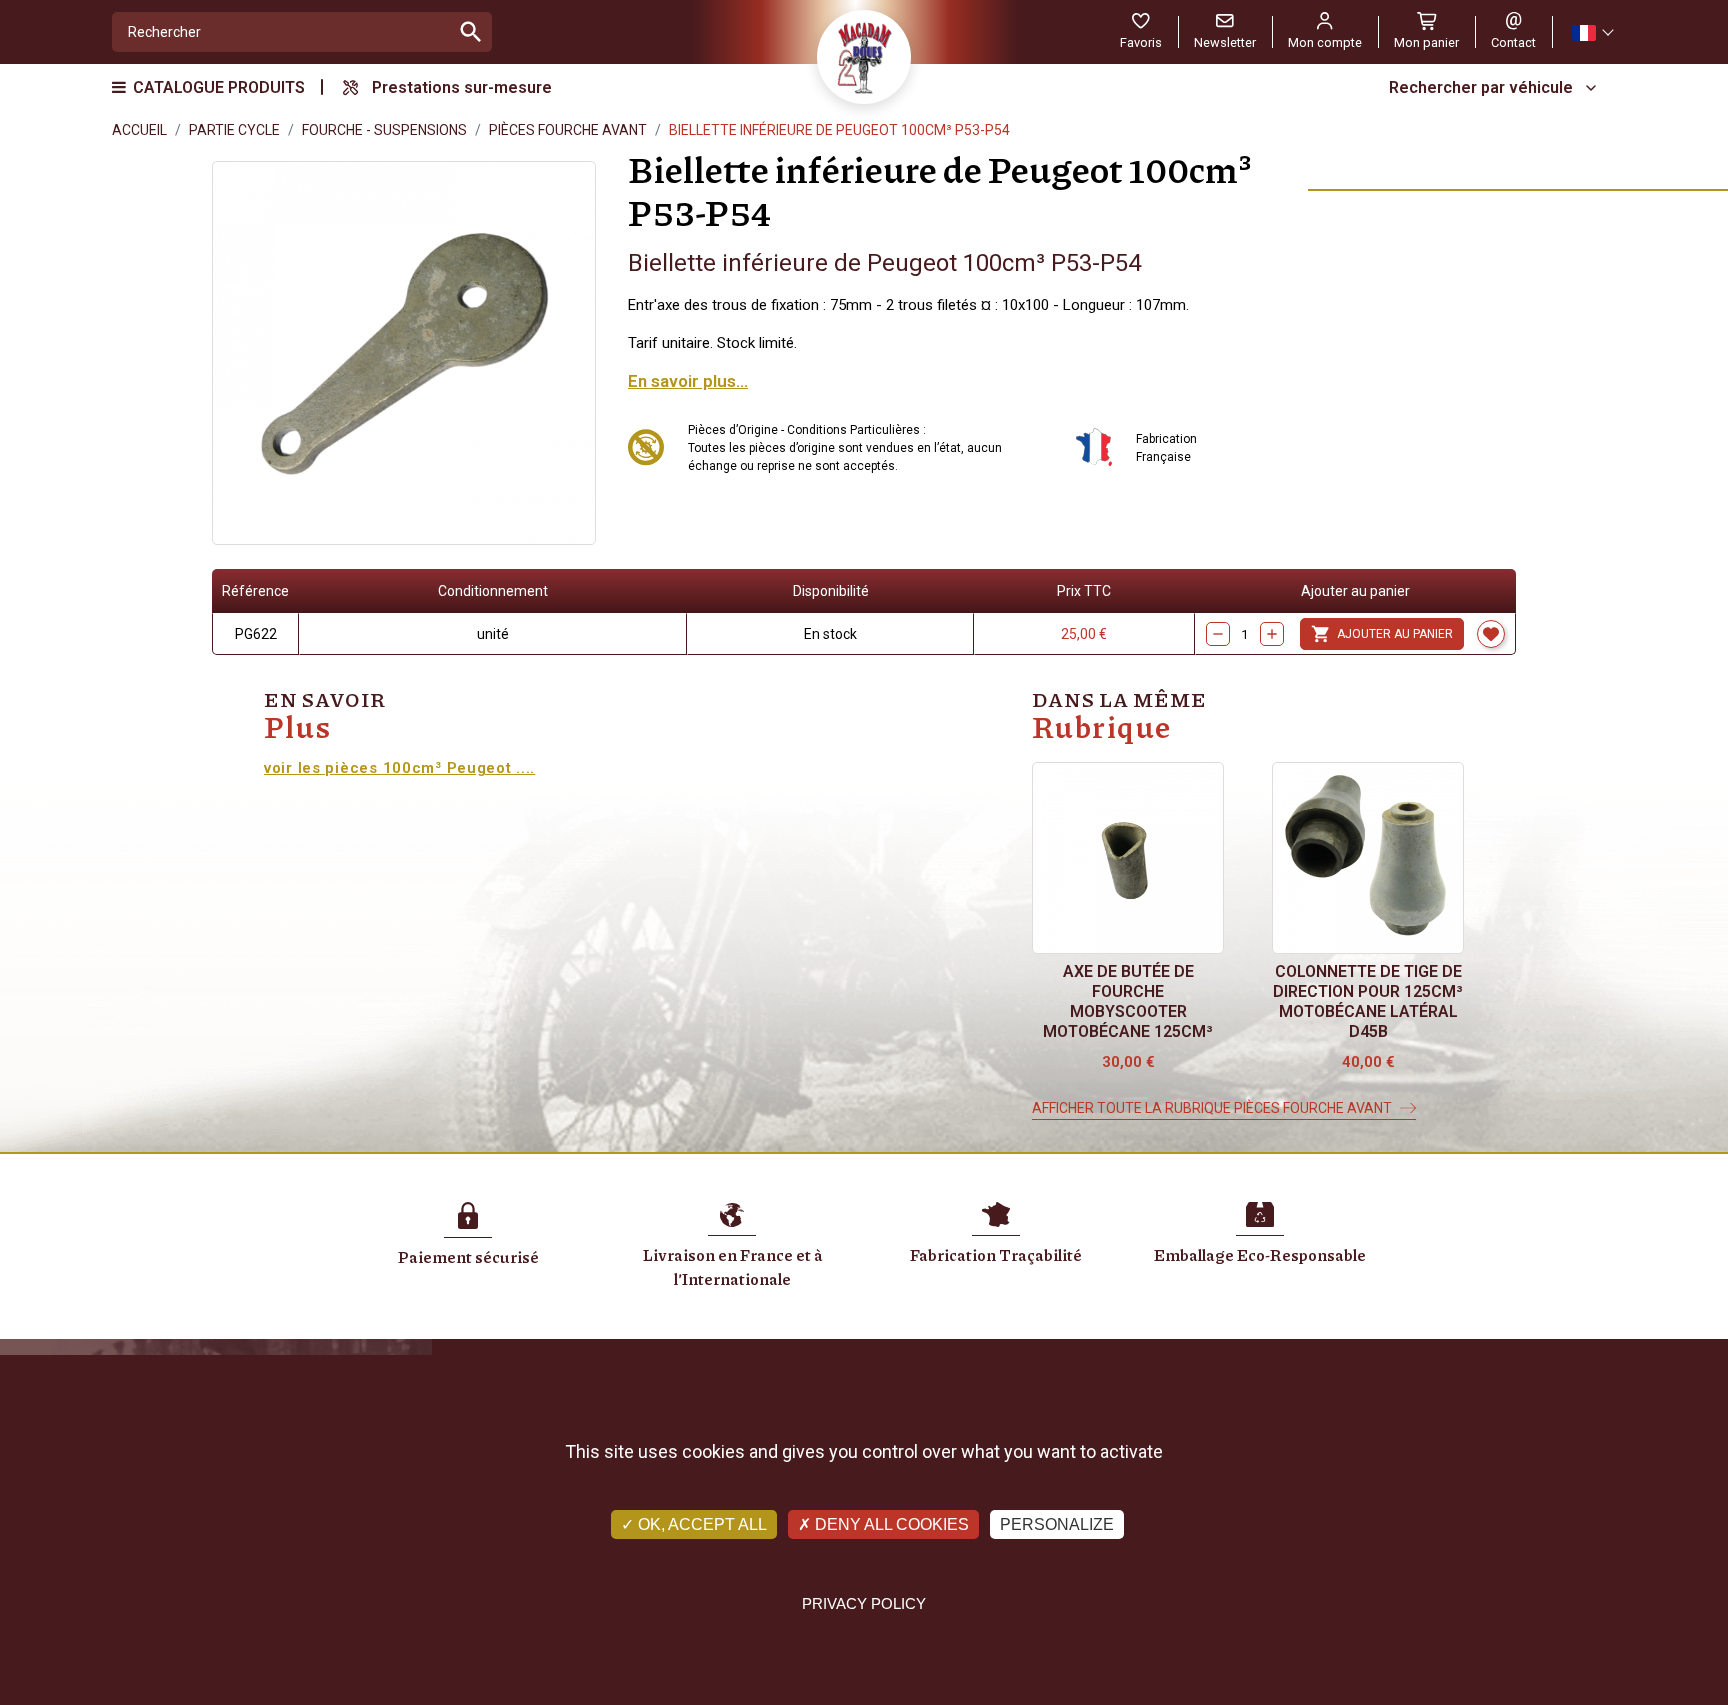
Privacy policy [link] (864, 1603)
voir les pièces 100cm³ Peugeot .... (399, 768)
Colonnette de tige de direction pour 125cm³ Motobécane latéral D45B (1368, 1001)
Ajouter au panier (1382, 634)
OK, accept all (700, 1524)
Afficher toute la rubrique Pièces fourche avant (1212, 1108)
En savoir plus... (688, 381)
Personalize (1057, 1524)
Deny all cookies (890, 1524)
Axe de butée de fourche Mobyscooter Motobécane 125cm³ (1128, 1001)
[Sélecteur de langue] (1592, 32)
